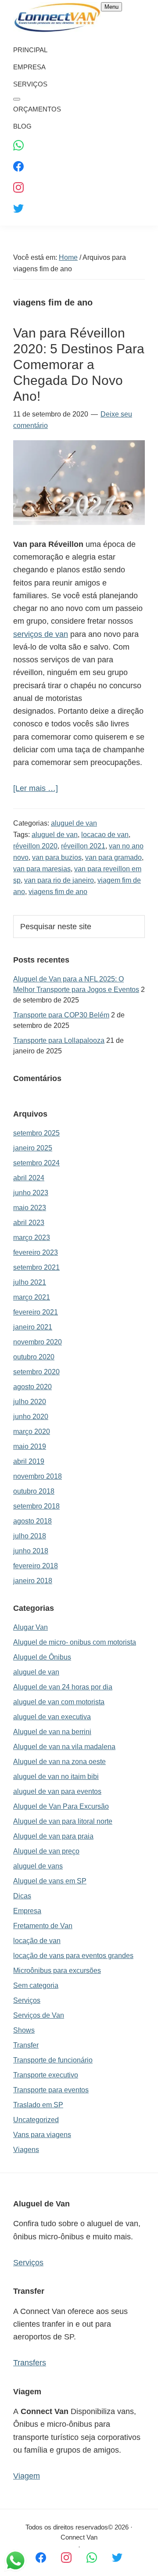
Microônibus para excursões (57, 1971)
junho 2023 (31, 1193)
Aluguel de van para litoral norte (63, 1821)
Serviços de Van (39, 2015)
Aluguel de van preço (46, 1851)
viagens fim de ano (58, 892)
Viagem (27, 2476)
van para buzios (57, 857)
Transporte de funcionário (53, 2060)
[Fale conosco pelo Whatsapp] (92, 2557)
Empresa (27, 1911)
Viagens (26, 2150)
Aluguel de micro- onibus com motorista (75, 1642)
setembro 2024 (36, 1163)
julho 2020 (30, 1402)
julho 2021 (30, 1282)
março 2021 (32, 1297)
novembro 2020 (38, 1342)
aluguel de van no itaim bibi (56, 1777)
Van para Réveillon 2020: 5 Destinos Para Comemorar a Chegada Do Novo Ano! (79, 365)
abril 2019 (29, 1461)
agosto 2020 (32, 1387)
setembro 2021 (36, 1267)
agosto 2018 (32, 1521)
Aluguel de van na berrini (52, 1732)
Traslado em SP (38, 2105)
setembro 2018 (36, 1506)
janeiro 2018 (33, 1581)
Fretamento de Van (43, 1926)
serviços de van (41, 634)
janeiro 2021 (33, 1327)
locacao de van (105, 835)
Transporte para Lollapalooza (59, 1040)
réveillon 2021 (83, 846)
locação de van (37, 1941)
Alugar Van (31, 1627)
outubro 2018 (34, 1491)
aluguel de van (74, 823)
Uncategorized (36, 2120)
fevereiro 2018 (36, 1566)
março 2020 (32, 1432)
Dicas (22, 1896)
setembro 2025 (36, 1133)
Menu (111, 7)
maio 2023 (30, 1208)
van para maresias (42, 869)
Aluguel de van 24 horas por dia (63, 1687)
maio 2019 (30, 1446)
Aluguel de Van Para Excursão (61, 1806)
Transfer (26, 2045)
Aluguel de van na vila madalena (64, 1747)
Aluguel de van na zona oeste (59, 1762)
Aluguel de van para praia (53, 1836)
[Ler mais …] (36, 789)
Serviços (27, 2000)
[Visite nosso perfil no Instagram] (66, 2557)
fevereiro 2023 (36, 1252)
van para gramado (113, 857)
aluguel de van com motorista (59, 1702)
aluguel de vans (38, 1866)
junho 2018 (31, 1551)
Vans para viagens (42, 2135)
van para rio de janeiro (59, 880)
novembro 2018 (38, 1476)
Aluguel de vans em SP (50, 1881)
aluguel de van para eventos (57, 1791)
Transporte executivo (46, 2075)
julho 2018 (30, 1536)
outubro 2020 (34, 1357)
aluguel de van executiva (52, 1717)
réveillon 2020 (35, 846)
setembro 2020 (36, 1372)
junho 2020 (31, 1417)
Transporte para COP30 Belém (61, 1015)
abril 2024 (29, 1178)
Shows (24, 2030)
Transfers (30, 2363)
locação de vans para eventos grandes (73, 1956)
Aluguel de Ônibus (42, 1657)
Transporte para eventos (51, 2090)
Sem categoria (36, 1985)
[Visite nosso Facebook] (41, 2557)
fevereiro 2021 (36, 1312)
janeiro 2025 (33, 1148)
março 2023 (32, 1238)
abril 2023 (29, 1223)
